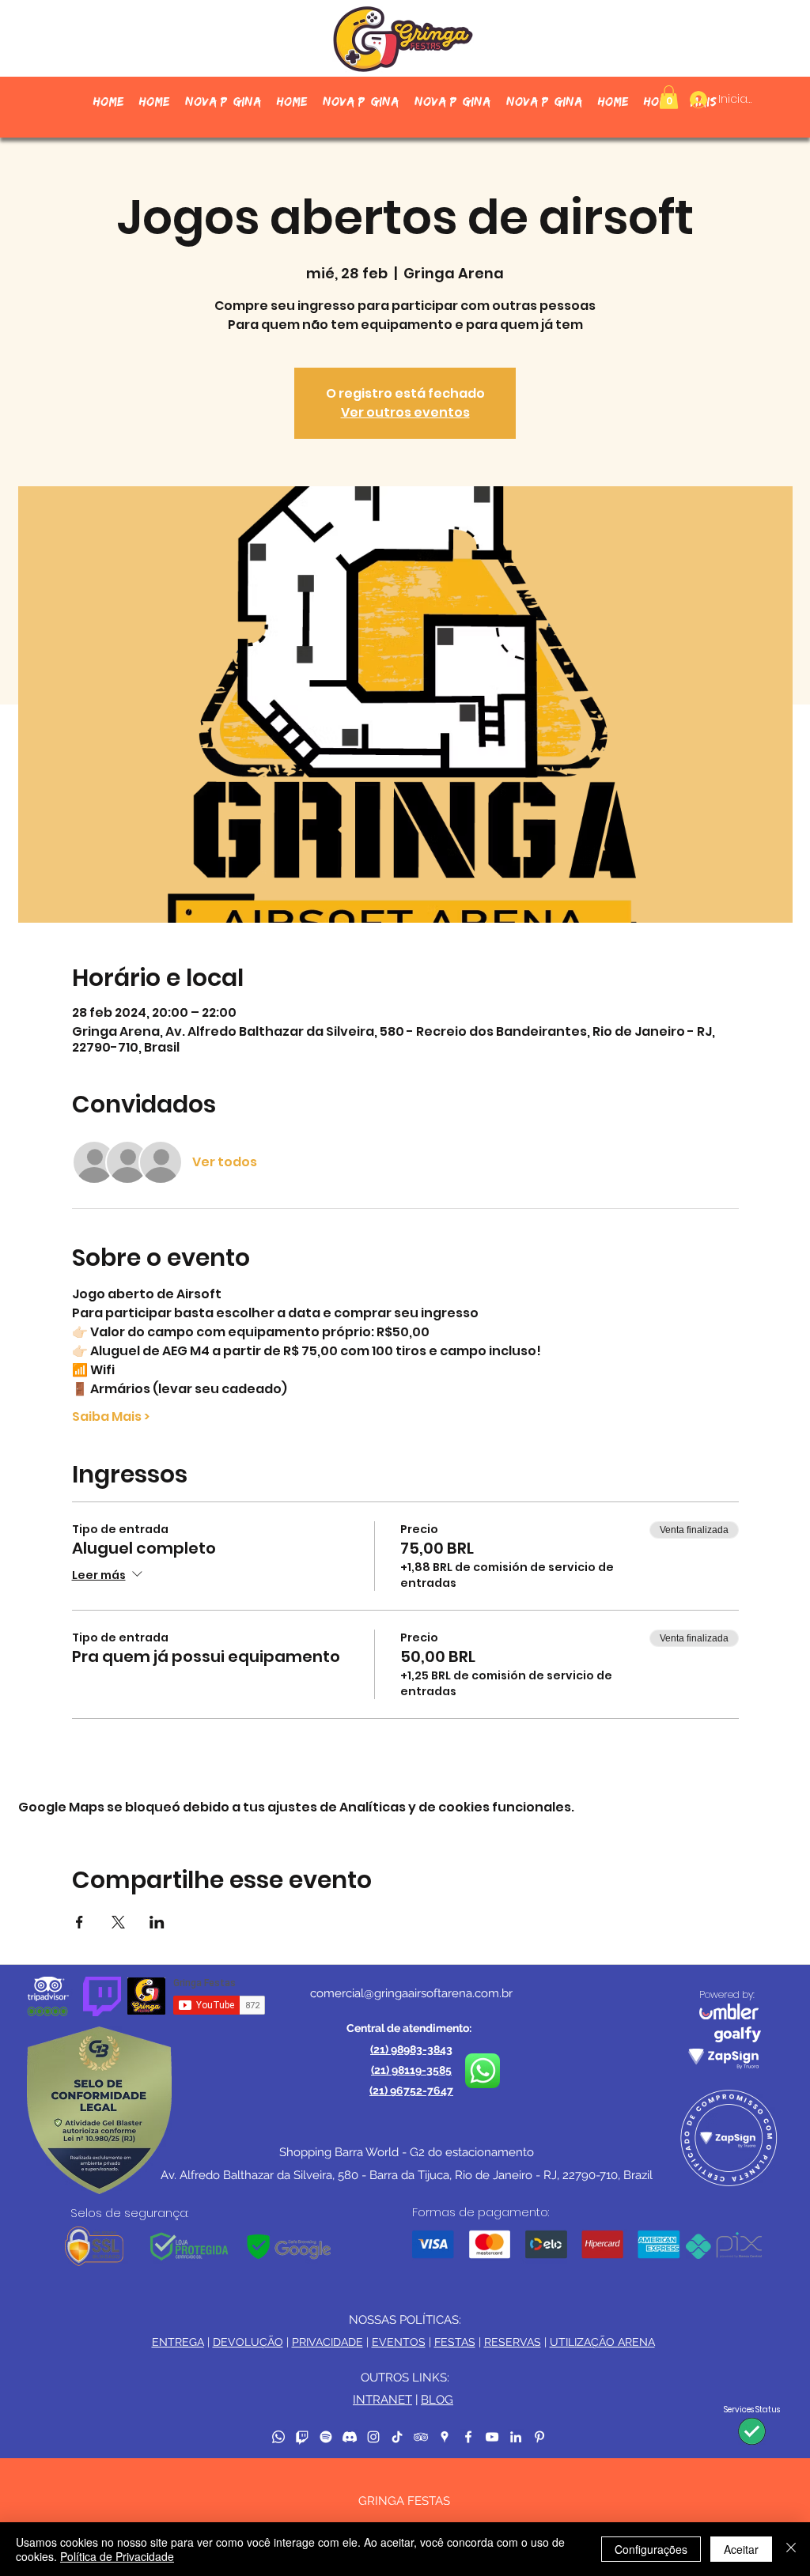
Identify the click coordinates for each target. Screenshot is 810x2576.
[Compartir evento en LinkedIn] (157, 1922)
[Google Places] (445, 2437)
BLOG (437, 2400)
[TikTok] (397, 2437)
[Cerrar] (791, 2549)
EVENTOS (399, 2342)
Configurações (651, 2549)
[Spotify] (326, 2437)
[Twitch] (302, 2437)
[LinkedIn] (516, 2437)
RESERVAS (513, 2342)
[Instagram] (373, 2437)
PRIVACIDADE (327, 2342)
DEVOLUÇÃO (248, 2342)
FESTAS (455, 2342)
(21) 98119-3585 (411, 2070)
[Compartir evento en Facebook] (79, 1922)
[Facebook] (468, 2437)
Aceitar (741, 2549)
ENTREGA (178, 2342)
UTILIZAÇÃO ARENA (602, 2342)
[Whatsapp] (278, 2437)
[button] (669, 97)
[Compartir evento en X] (118, 1922)
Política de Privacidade (117, 2556)
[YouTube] (492, 2437)
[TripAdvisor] (421, 2437)
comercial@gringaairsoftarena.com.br (411, 1993)
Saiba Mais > (111, 1417)
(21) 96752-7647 (411, 2091)
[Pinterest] (539, 2437)
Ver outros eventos (405, 412)
